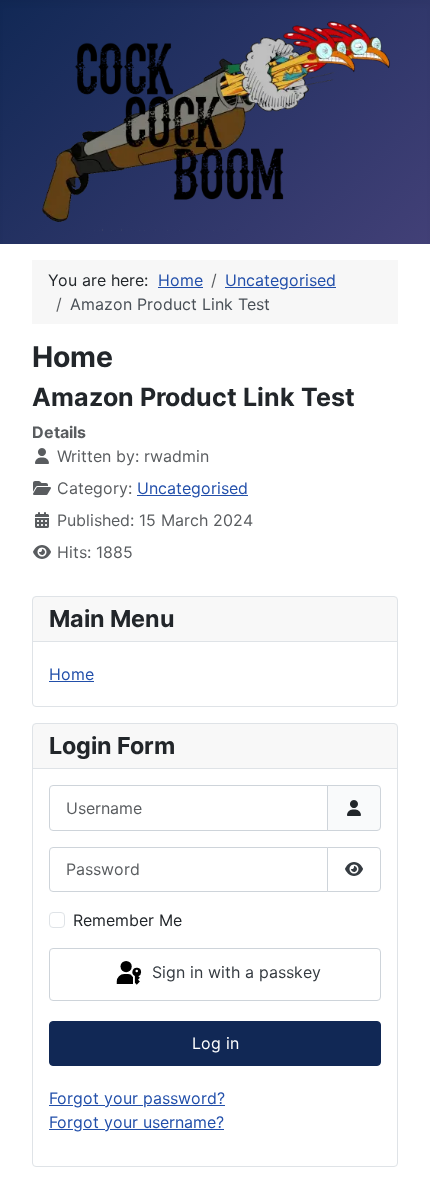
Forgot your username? (136, 1122)
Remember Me (127, 920)
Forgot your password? (137, 1098)
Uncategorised (192, 488)
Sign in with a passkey (234, 972)
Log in (215, 1043)
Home (71, 674)
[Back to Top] (395, 1146)
